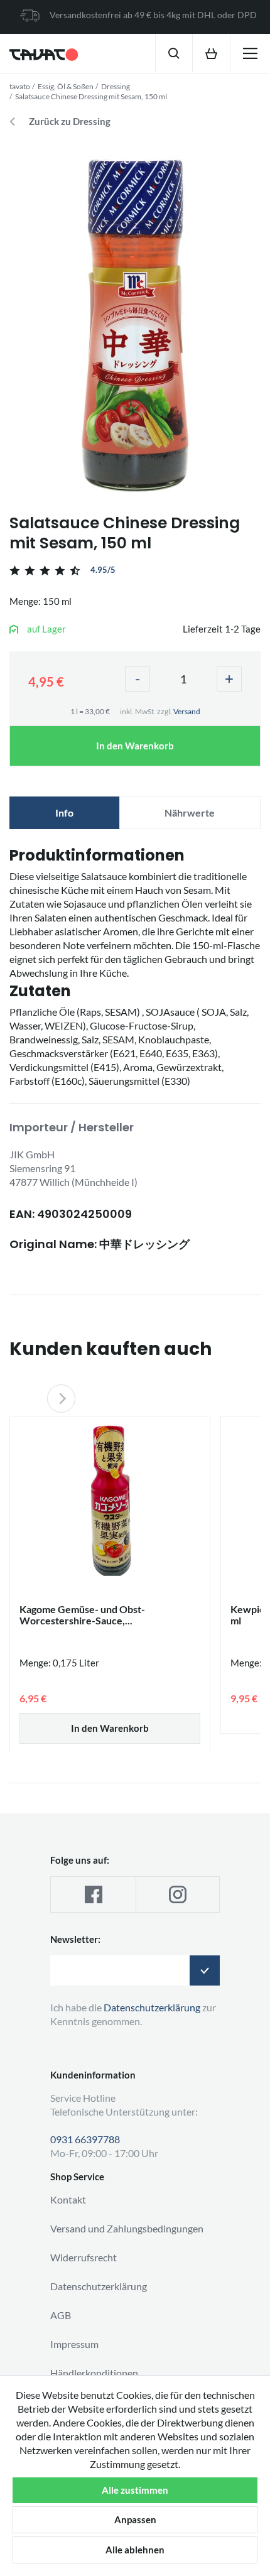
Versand (187, 711)
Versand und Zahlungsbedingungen (127, 2228)
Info (64, 812)
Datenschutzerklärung (99, 2286)
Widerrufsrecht (84, 2257)
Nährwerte (190, 812)
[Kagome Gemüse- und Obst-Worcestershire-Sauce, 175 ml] (110, 1499)
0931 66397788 (85, 2139)
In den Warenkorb (135, 746)
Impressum (74, 2344)
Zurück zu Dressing (70, 122)
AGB (61, 2315)
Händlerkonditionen (94, 2373)
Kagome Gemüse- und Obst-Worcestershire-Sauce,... (82, 1615)
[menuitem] (174, 53)
